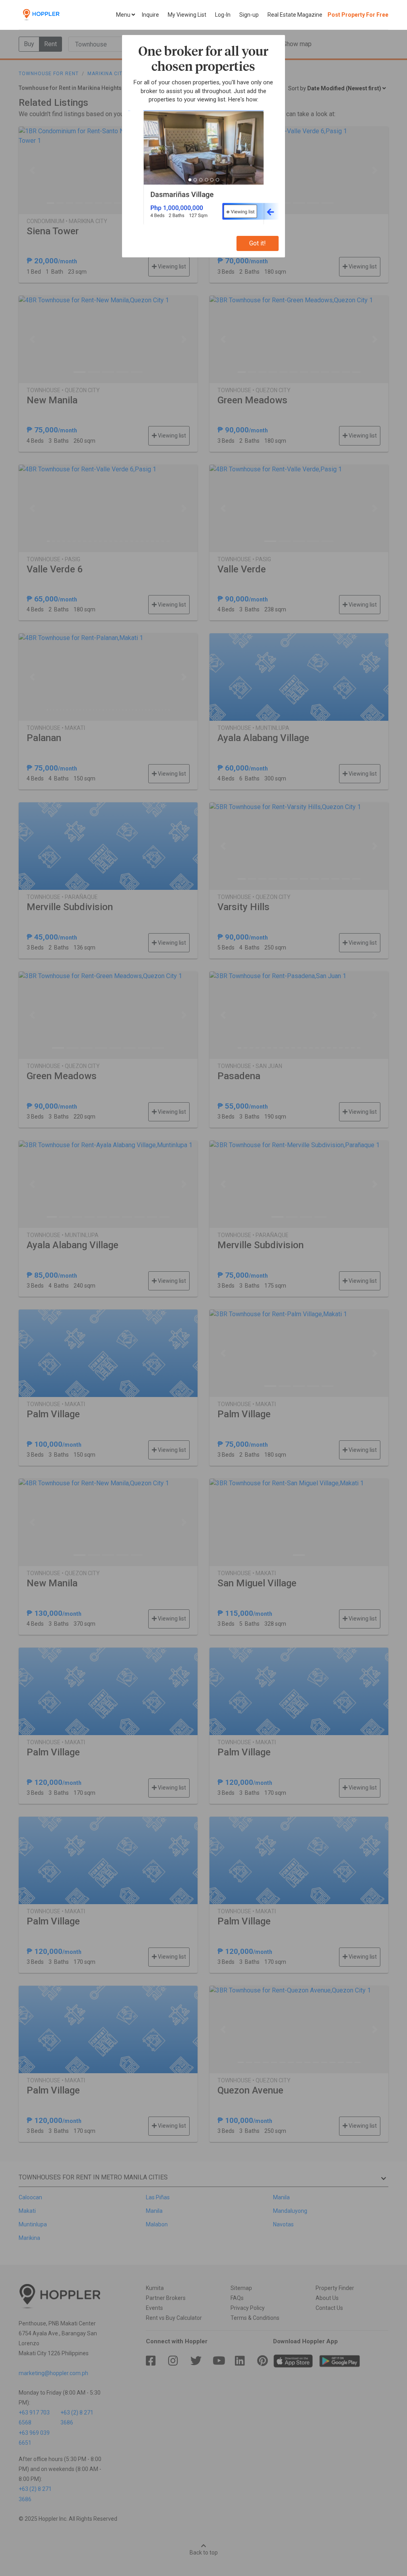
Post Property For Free (358, 15)
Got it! (258, 243)
